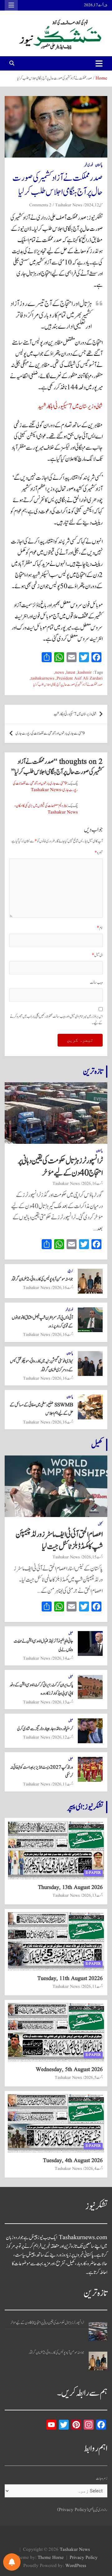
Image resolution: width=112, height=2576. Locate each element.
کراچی (70, 1271)
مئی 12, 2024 (94, 205)
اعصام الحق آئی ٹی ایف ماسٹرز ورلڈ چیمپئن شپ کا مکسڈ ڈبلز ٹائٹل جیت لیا (59, 1540)
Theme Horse (51, 2558)
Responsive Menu (11, 5)
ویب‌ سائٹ (96, 983)
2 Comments (40, 205)
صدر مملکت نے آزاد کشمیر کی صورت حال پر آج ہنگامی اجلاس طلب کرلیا (68, 685)
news (59, 673)
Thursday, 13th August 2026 (70, 1888)
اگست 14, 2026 (63, 1658)
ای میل (97, 955)
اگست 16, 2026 (92, 1184)
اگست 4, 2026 (93, 2169)
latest (71, 673)
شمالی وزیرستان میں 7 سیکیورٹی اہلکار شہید (70, 406)
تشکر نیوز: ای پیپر (85, 1807)
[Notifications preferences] (12, 2562)
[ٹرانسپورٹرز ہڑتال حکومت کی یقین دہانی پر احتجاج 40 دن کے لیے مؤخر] (98, 2331)
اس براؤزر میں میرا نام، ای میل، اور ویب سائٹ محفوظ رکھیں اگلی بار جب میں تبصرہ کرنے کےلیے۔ (56, 1020)
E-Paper (93, 1873)
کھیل (97, 1445)
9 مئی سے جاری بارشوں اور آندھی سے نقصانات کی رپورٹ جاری (50, 733)
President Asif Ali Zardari (80, 678)
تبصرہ (99, 853)
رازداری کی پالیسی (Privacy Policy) (82, 2510)
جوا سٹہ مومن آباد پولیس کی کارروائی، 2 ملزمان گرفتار (42, 1279)
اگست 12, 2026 (63, 1737)
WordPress (76, 2566)
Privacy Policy (84, 2558)
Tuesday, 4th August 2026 (73, 2161)
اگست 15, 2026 (92, 1557)
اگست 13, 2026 (63, 1702)
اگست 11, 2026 (63, 1784)
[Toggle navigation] (99, 63)
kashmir (85, 673)
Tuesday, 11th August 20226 (70, 1979)
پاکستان (99, 165)
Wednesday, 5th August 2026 (69, 2070)
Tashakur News (69, 205)
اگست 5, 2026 (93, 2078)
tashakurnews (42, 678)
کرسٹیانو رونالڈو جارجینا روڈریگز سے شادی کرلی (45, 1729)
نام (100, 928)
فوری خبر (89, 165)
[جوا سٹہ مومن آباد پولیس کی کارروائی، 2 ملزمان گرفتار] (98, 2361)
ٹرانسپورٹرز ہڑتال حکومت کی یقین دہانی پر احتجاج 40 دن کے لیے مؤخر (60, 1167)
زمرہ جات (102, 2479)
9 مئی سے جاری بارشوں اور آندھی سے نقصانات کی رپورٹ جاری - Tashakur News (45, 787)
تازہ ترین (93, 1071)
